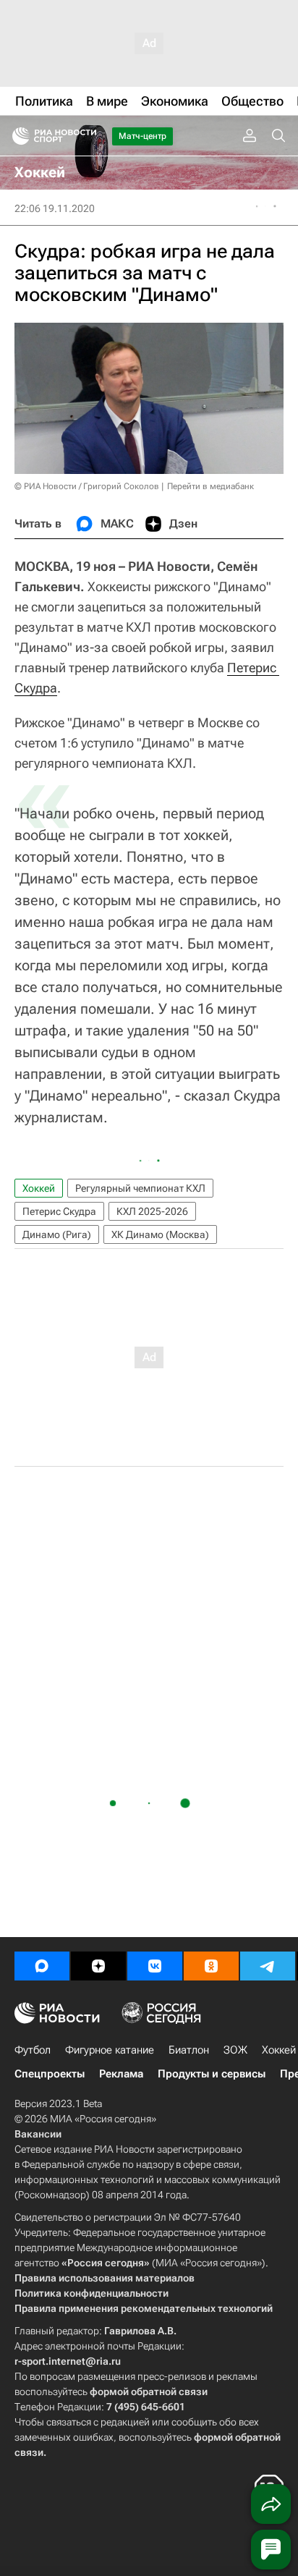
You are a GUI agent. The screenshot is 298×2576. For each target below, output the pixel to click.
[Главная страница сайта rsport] (87, 136)
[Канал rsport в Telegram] (268, 1966)
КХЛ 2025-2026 (152, 1211)
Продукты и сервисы (212, 2074)
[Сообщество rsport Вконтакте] (155, 1966)
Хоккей (39, 1188)
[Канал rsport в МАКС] (42, 1966)
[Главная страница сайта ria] (16, 136)
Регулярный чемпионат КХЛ (140, 1188)
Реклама (121, 2074)
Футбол (33, 2050)
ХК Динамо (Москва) (160, 1234)
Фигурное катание (110, 2050)
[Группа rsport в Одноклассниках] (211, 1966)
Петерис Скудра (59, 1211)
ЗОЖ (235, 2050)
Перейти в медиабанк (210, 486)
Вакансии (38, 2134)
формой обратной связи (149, 2391)
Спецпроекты (50, 2074)
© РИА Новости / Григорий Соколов (87, 486)
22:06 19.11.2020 (55, 208)
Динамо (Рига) (57, 1234)
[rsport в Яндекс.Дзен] (98, 1966)
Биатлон (189, 2050)
